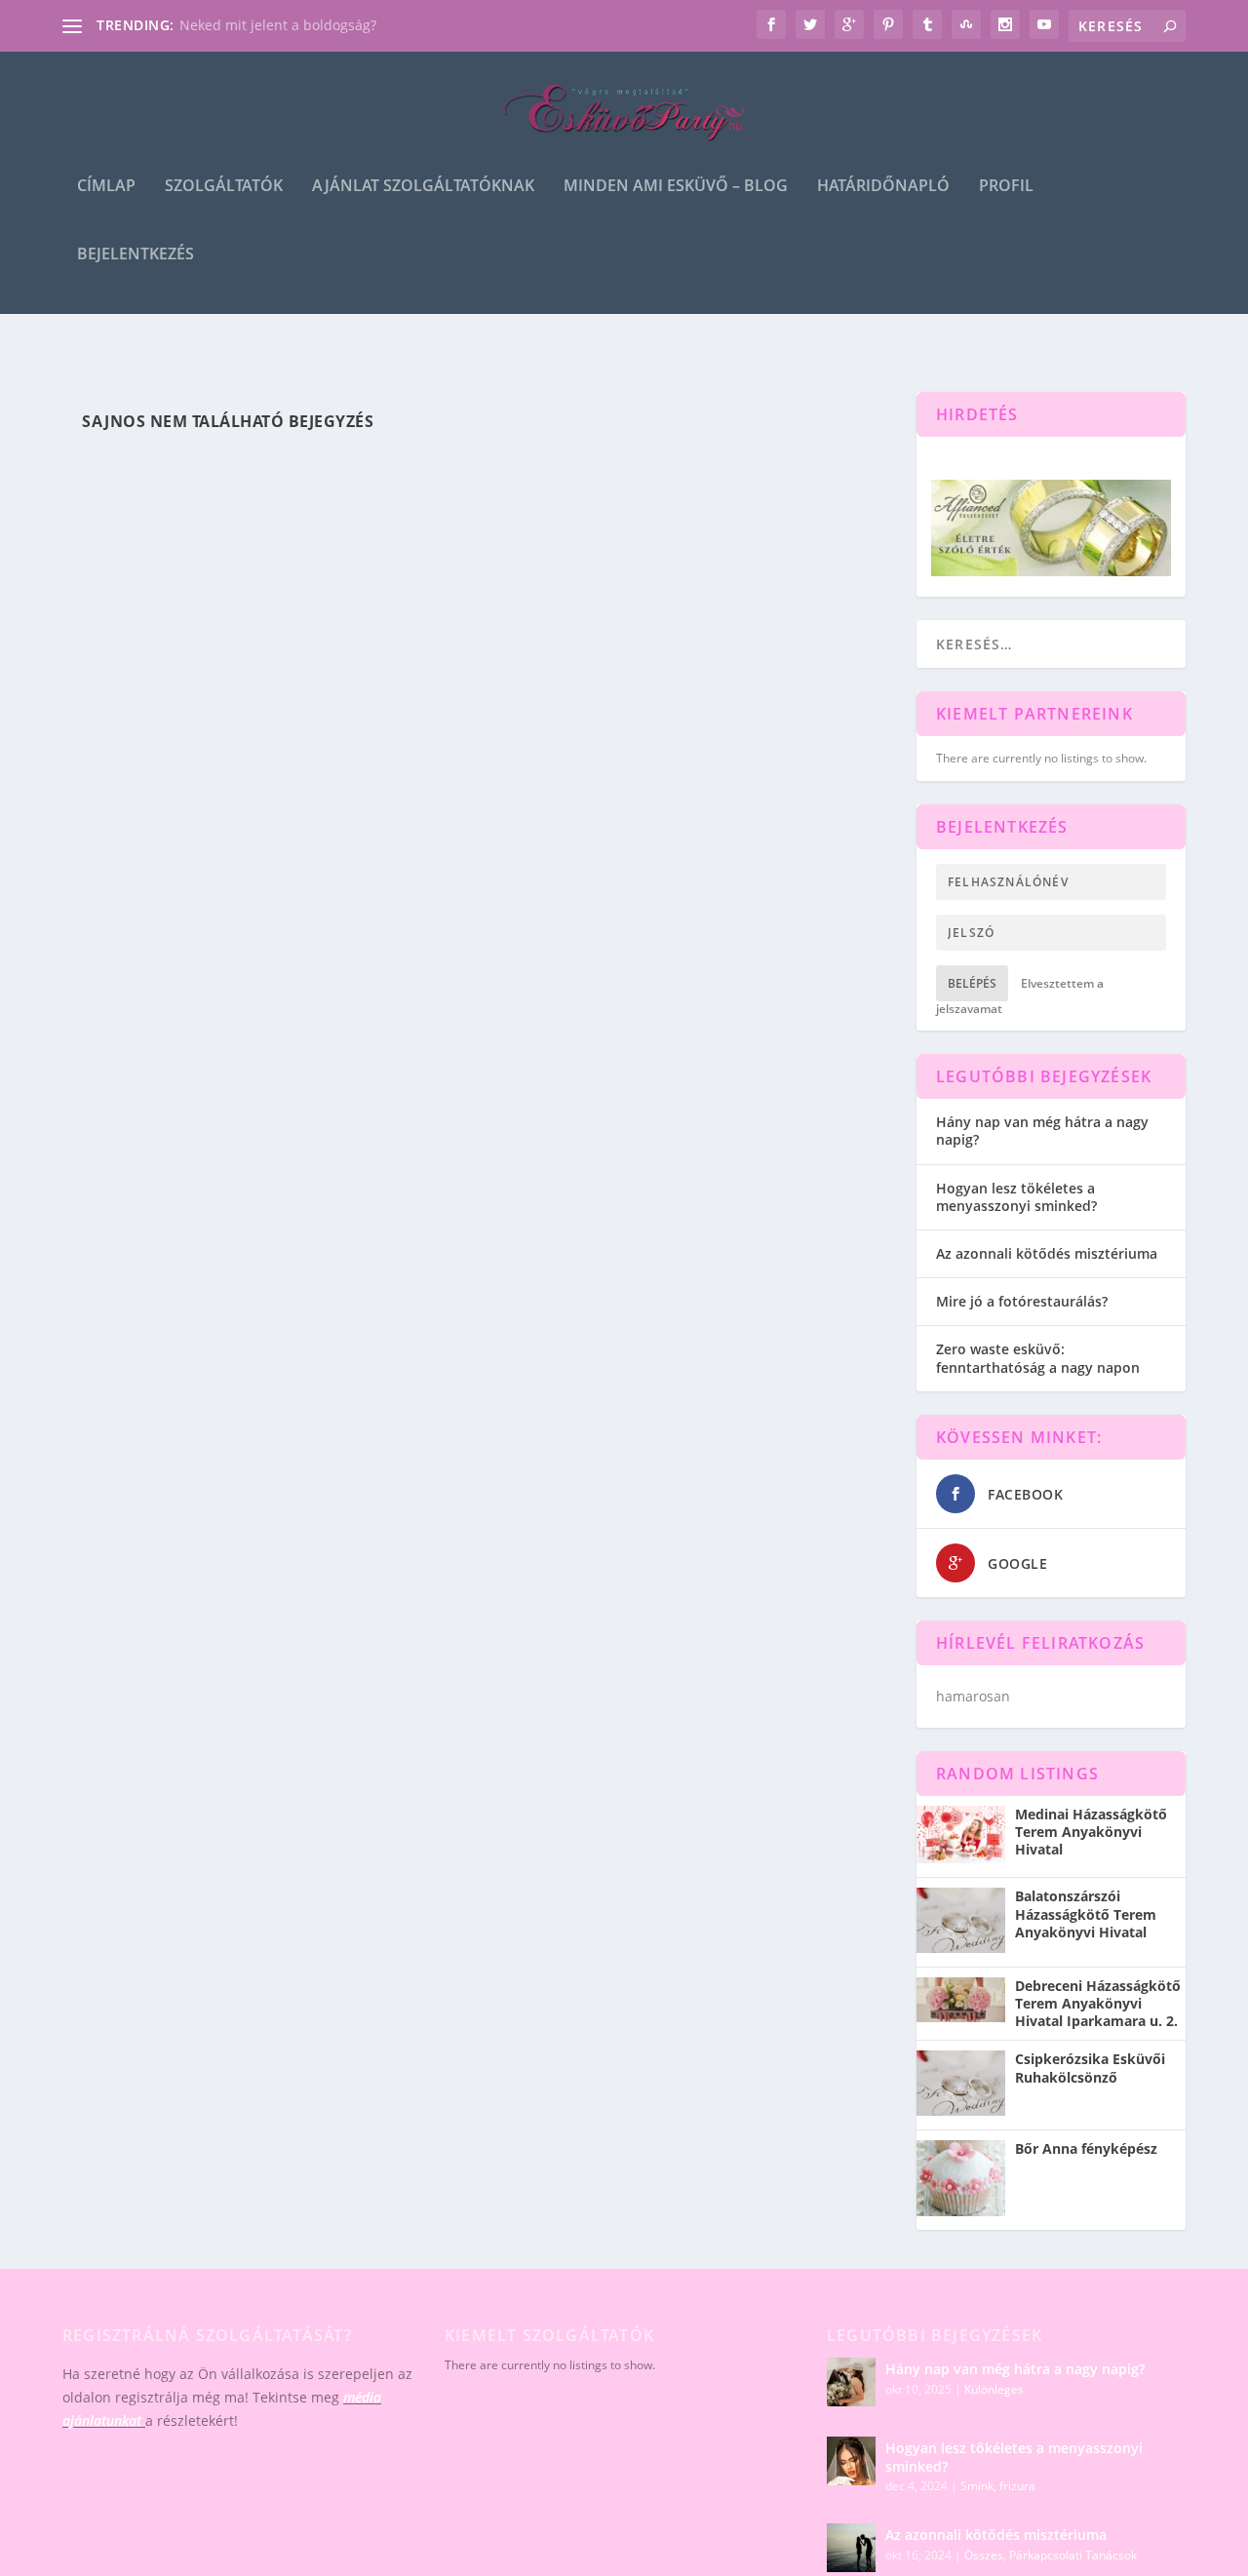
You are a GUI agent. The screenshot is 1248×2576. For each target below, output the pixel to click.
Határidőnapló (883, 187)
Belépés (972, 983)
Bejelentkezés (136, 255)
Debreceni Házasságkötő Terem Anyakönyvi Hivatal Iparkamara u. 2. (1098, 2004)
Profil (1006, 187)
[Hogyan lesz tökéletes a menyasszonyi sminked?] (851, 2461)
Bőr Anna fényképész (1086, 2149)
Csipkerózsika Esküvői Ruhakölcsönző (1090, 2068)
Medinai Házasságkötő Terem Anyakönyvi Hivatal (1091, 1832)
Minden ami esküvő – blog (676, 187)
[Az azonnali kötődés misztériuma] (851, 2548)
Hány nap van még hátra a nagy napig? (1042, 1131)
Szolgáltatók (224, 187)
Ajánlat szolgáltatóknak (423, 187)
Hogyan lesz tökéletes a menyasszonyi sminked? (1016, 1197)
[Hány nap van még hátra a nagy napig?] (851, 2382)
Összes (984, 2555)
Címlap (106, 187)
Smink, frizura (998, 2486)
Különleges (994, 2389)
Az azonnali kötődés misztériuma (1047, 1253)
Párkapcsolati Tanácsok (1073, 2555)
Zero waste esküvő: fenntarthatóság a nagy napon (1038, 1358)
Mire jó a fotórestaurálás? (1022, 1301)
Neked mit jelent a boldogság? (278, 25)
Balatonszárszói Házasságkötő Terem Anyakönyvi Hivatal (1086, 1914)
